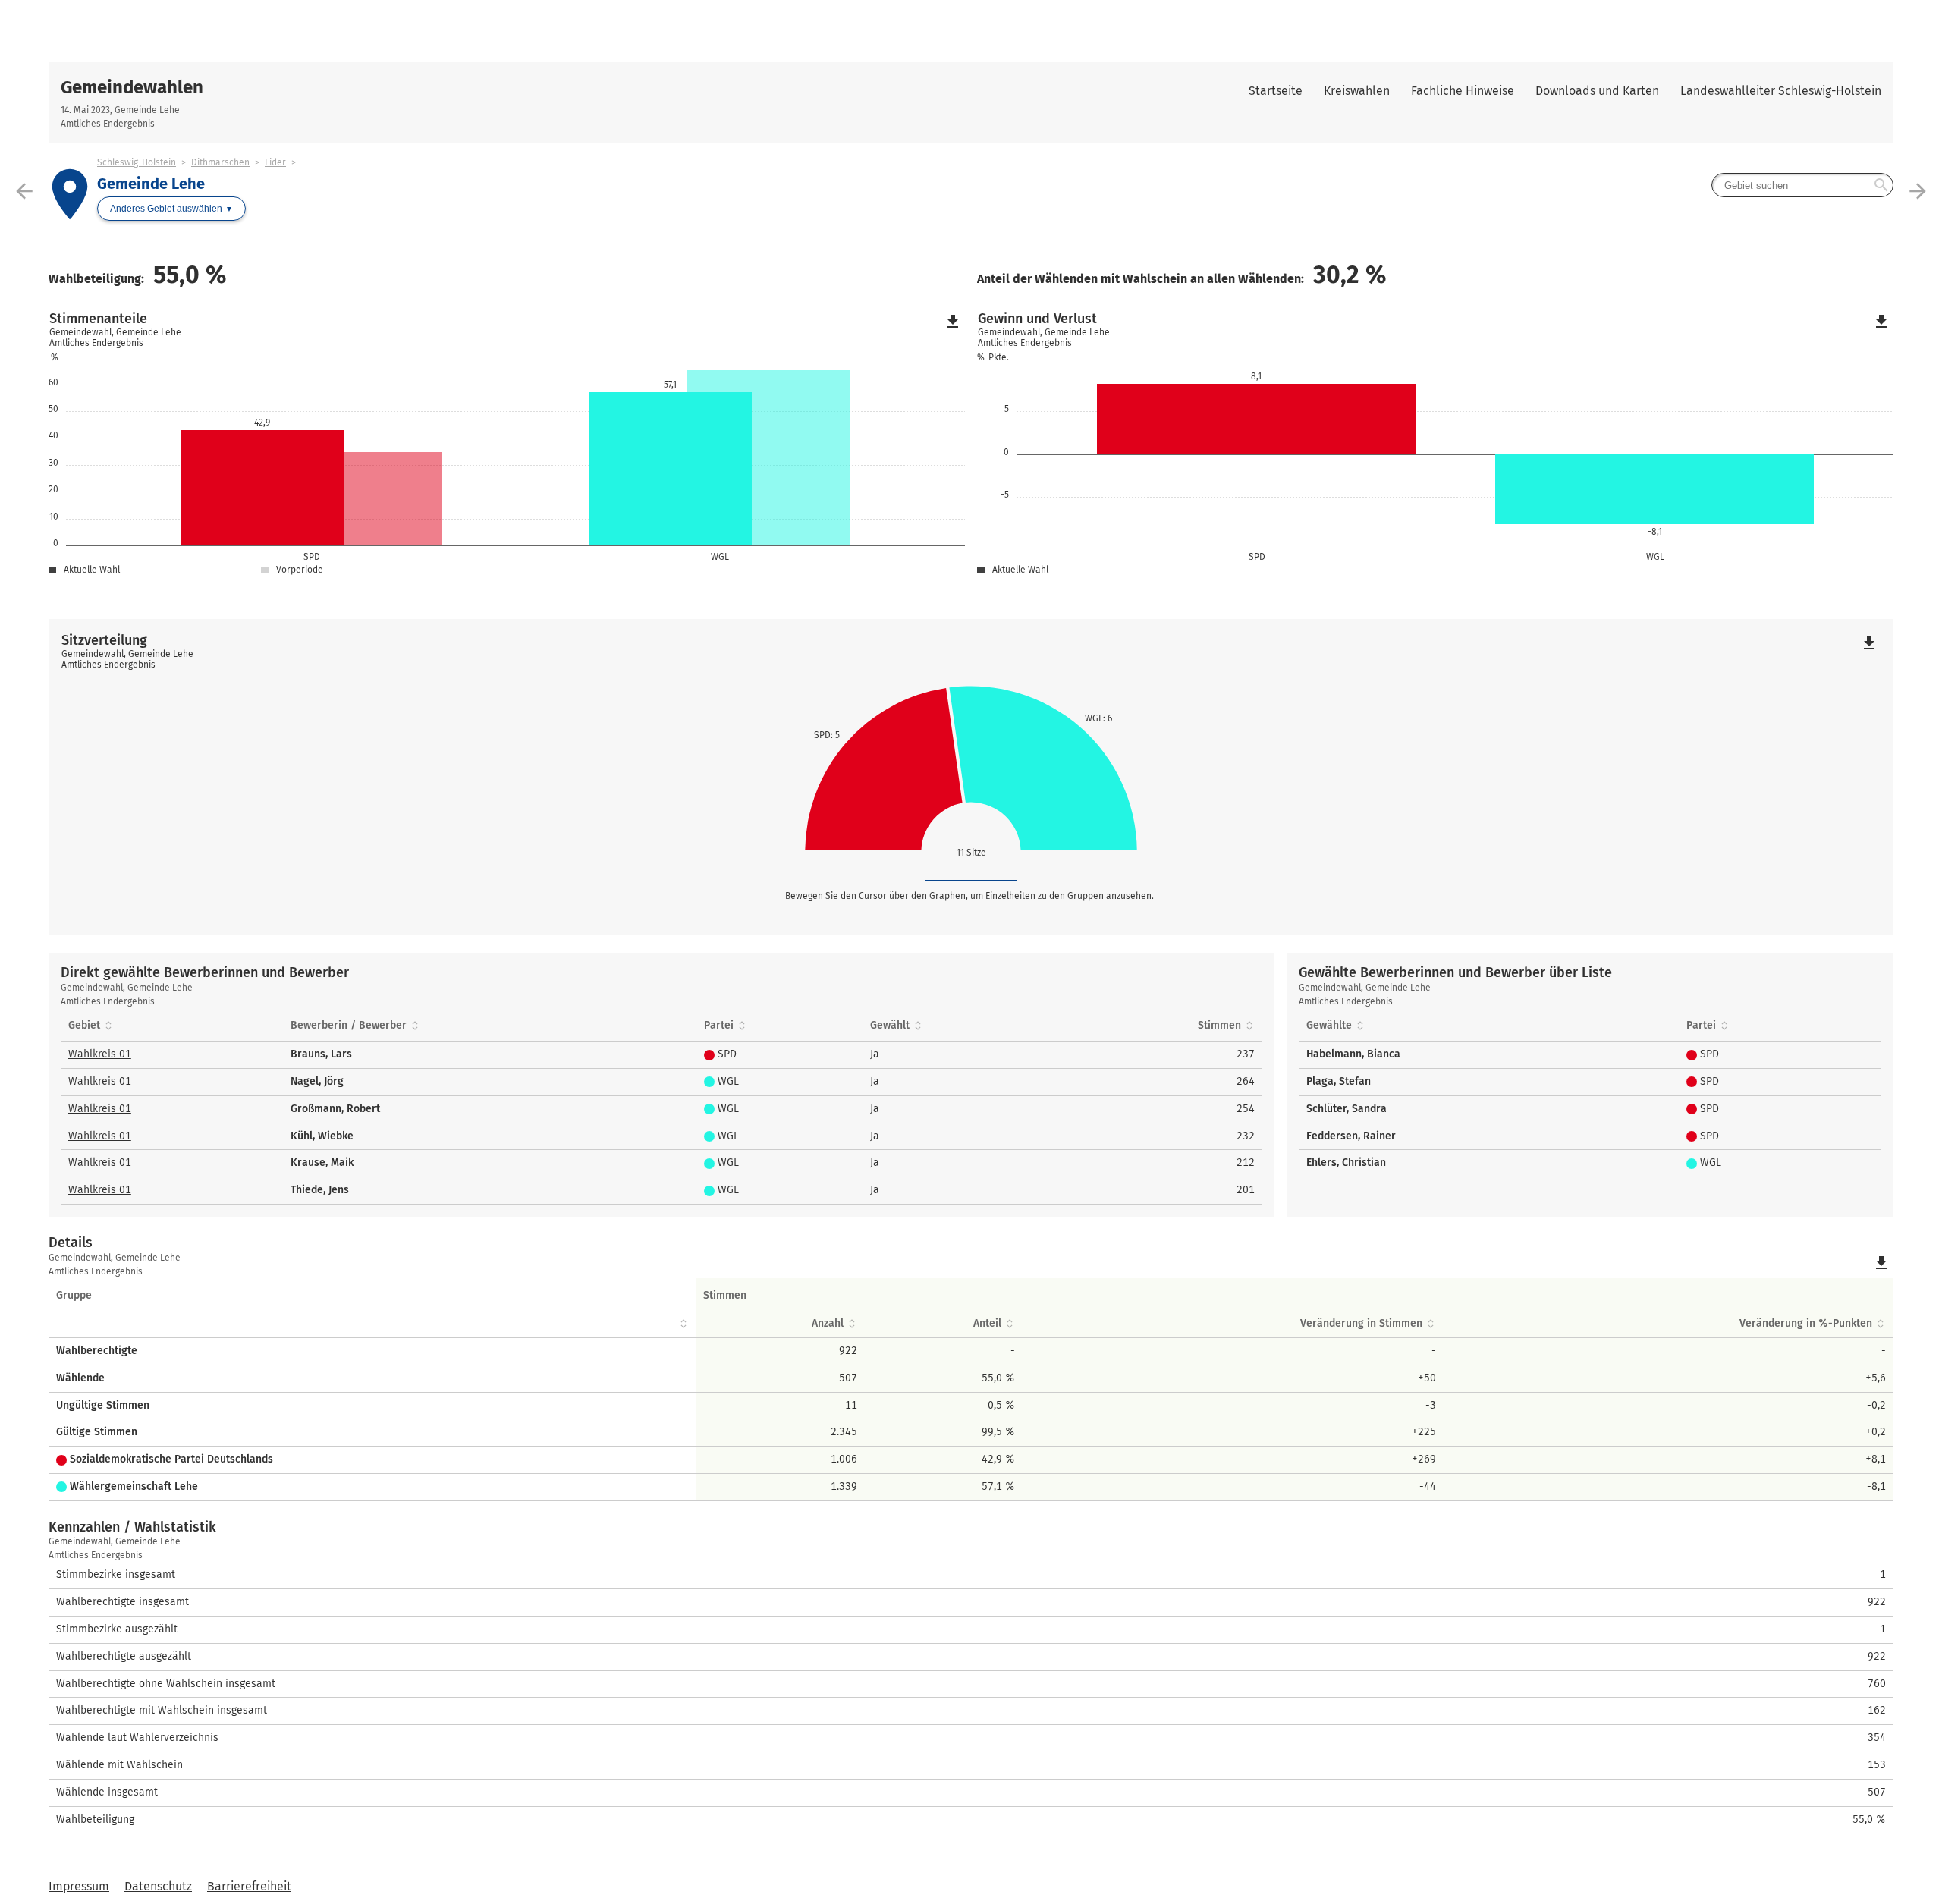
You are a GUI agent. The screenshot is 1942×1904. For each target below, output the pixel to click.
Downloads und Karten (1597, 91)
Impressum (79, 1886)
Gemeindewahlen (132, 87)
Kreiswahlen (1357, 91)
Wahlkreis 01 (100, 1054)
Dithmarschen (220, 162)
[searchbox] (1802, 185)
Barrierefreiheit (249, 1886)
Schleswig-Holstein (137, 162)
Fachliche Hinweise (1463, 91)
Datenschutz (158, 1886)
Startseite (1276, 91)
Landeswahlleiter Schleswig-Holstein (1781, 91)
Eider (275, 162)
